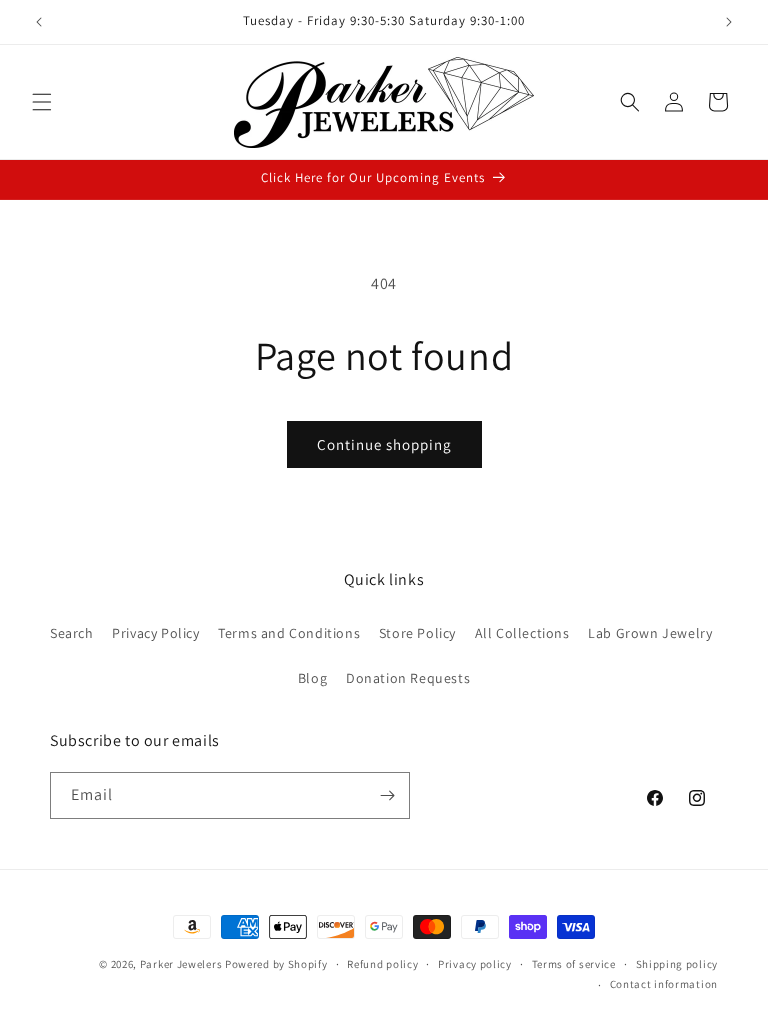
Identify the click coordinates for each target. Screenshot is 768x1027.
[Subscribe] (387, 795)
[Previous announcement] (39, 22)
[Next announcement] (729, 22)
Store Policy (417, 633)
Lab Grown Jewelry (650, 633)
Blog (312, 678)
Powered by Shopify (276, 964)
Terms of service (574, 964)
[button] (42, 102)
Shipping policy (677, 964)
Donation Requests (408, 678)
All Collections (522, 633)
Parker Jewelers (181, 964)
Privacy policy (475, 964)
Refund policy (382, 964)
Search (72, 633)
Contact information (664, 984)
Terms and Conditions (289, 633)
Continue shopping (384, 444)
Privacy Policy (155, 633)
